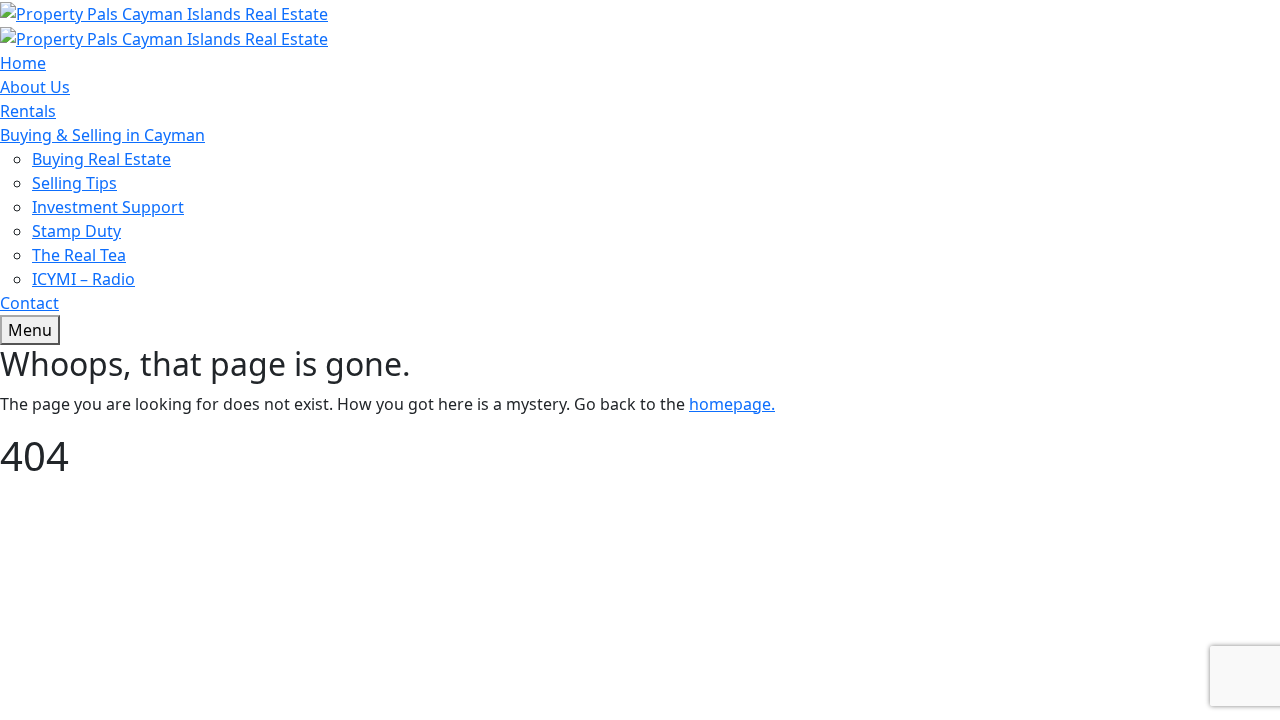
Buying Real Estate (101, 159)
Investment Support (108, 207)
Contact (29, 303)
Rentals (28, 111)
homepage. (732, 404)
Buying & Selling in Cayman (102, 135)
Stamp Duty (76, 231)
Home (23, 63)
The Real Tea (79, 255)
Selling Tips (74, 183)
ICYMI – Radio (83, 279)
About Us (35, 87)
